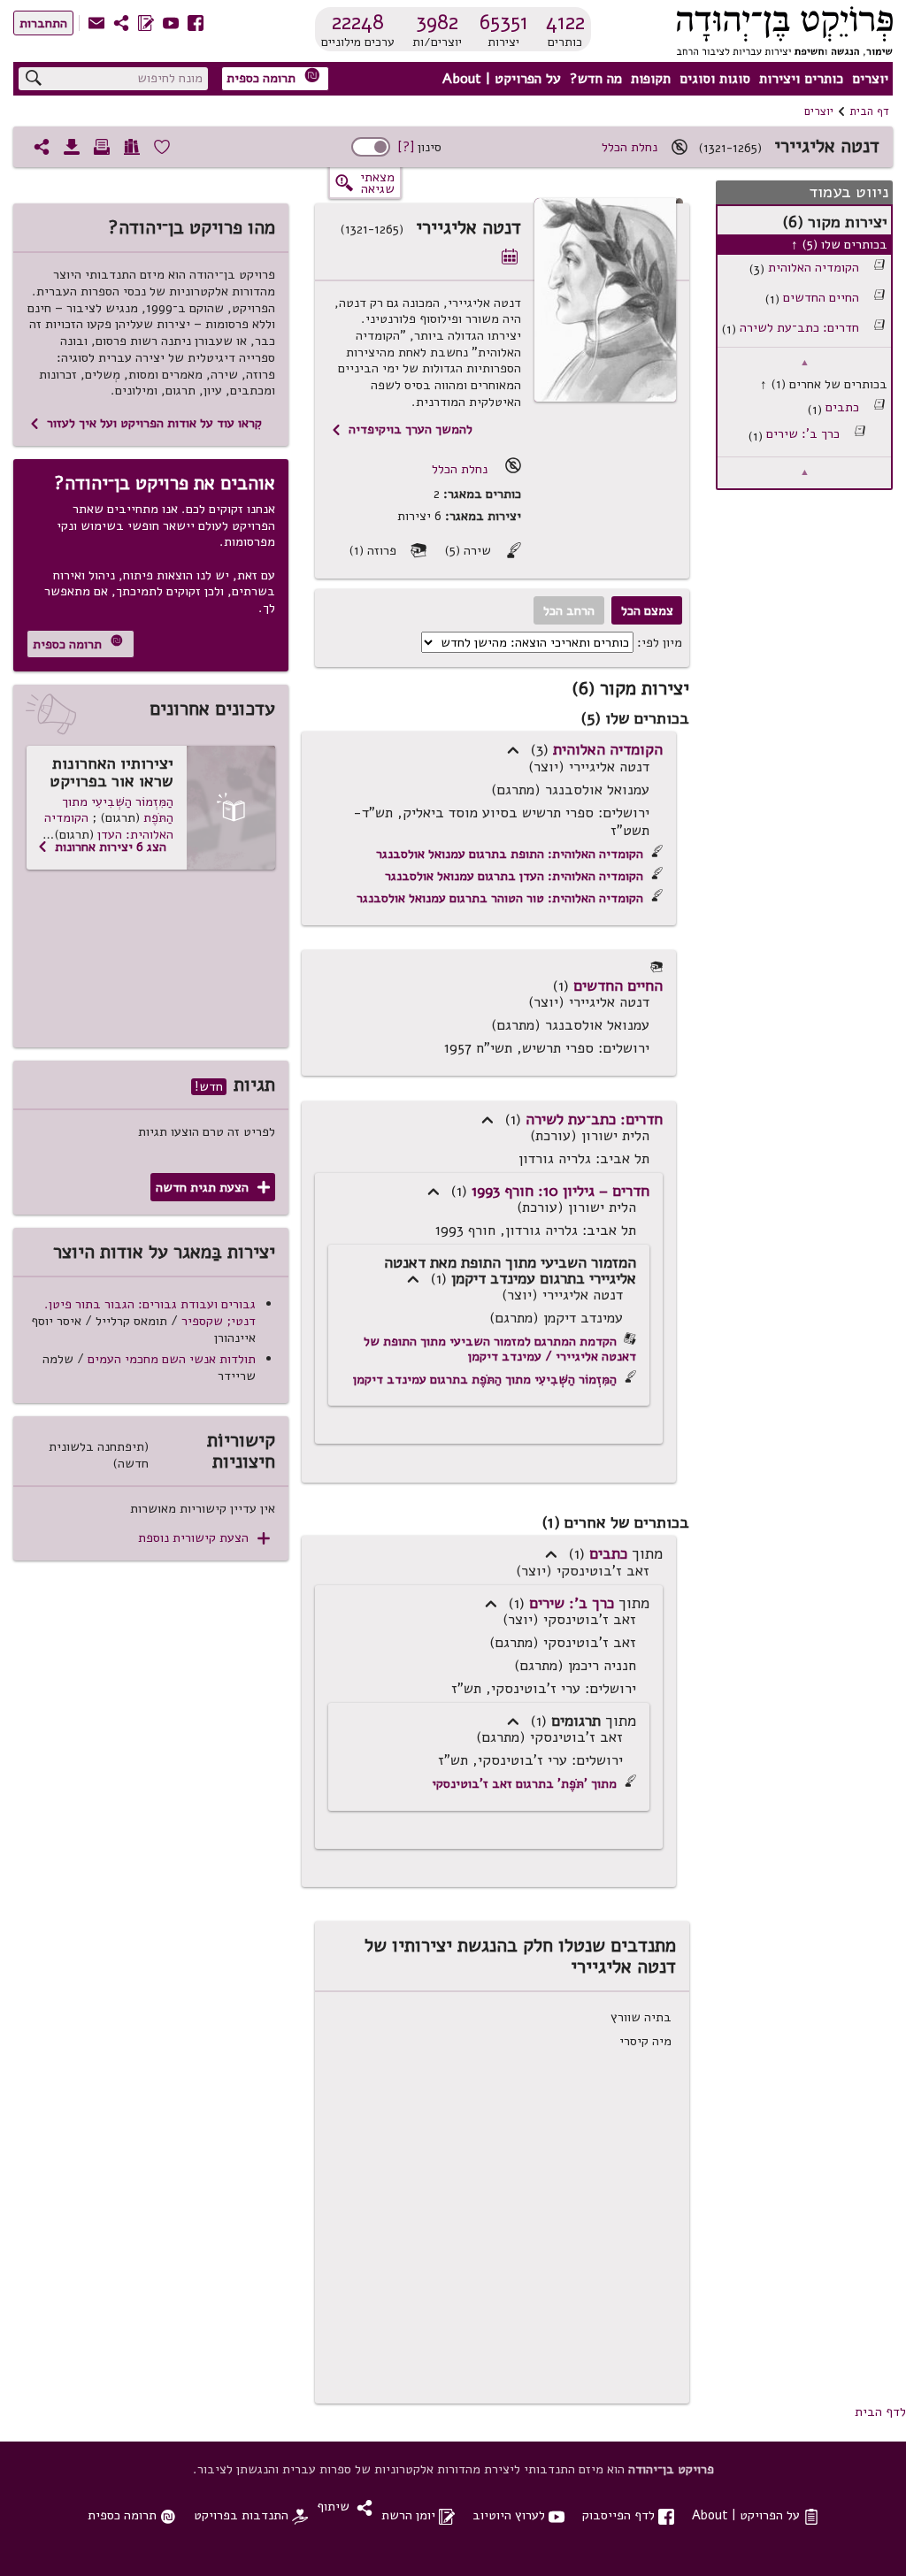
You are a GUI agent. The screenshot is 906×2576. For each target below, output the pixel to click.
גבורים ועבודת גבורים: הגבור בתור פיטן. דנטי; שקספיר (150, 1312)
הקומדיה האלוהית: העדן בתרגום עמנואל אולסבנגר (514, 876)
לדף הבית (880, 2411)
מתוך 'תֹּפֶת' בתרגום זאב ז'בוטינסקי (524, 1783)
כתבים (842, 407)
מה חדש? (596, 79)
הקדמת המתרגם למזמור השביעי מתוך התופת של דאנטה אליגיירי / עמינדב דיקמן (500, 1349)
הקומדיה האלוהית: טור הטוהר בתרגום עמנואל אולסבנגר (500, 898)
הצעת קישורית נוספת (204, 1538)
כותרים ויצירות (801, 79)
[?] (406, 147)
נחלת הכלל (630, 147)
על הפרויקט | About (502, 79)
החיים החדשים (821, 298)
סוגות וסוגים (715, 79)
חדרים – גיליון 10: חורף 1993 (560, 1191)
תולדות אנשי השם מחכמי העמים (172, 1359)
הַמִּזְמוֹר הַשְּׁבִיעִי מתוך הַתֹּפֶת (118, 810)
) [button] (513, 751)
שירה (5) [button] (483, 551)
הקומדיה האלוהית (814, 268)
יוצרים (870, 79)
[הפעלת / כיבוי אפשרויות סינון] (371, 147)
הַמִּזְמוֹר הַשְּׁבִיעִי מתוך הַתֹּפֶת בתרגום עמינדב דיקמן (485, 1379)
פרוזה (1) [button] (388, 551)
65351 (504, 22)
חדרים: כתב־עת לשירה (799, 328)
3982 (437, 22)
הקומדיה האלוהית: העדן (109, 826)
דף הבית (869, 111)
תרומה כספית (273, 77)
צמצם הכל (647, 610)
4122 (565, 22)
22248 (358, 22)
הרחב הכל (569, 610)
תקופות (651, 79)
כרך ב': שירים (803, 434)
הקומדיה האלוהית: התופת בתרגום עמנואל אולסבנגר (510, 854)
